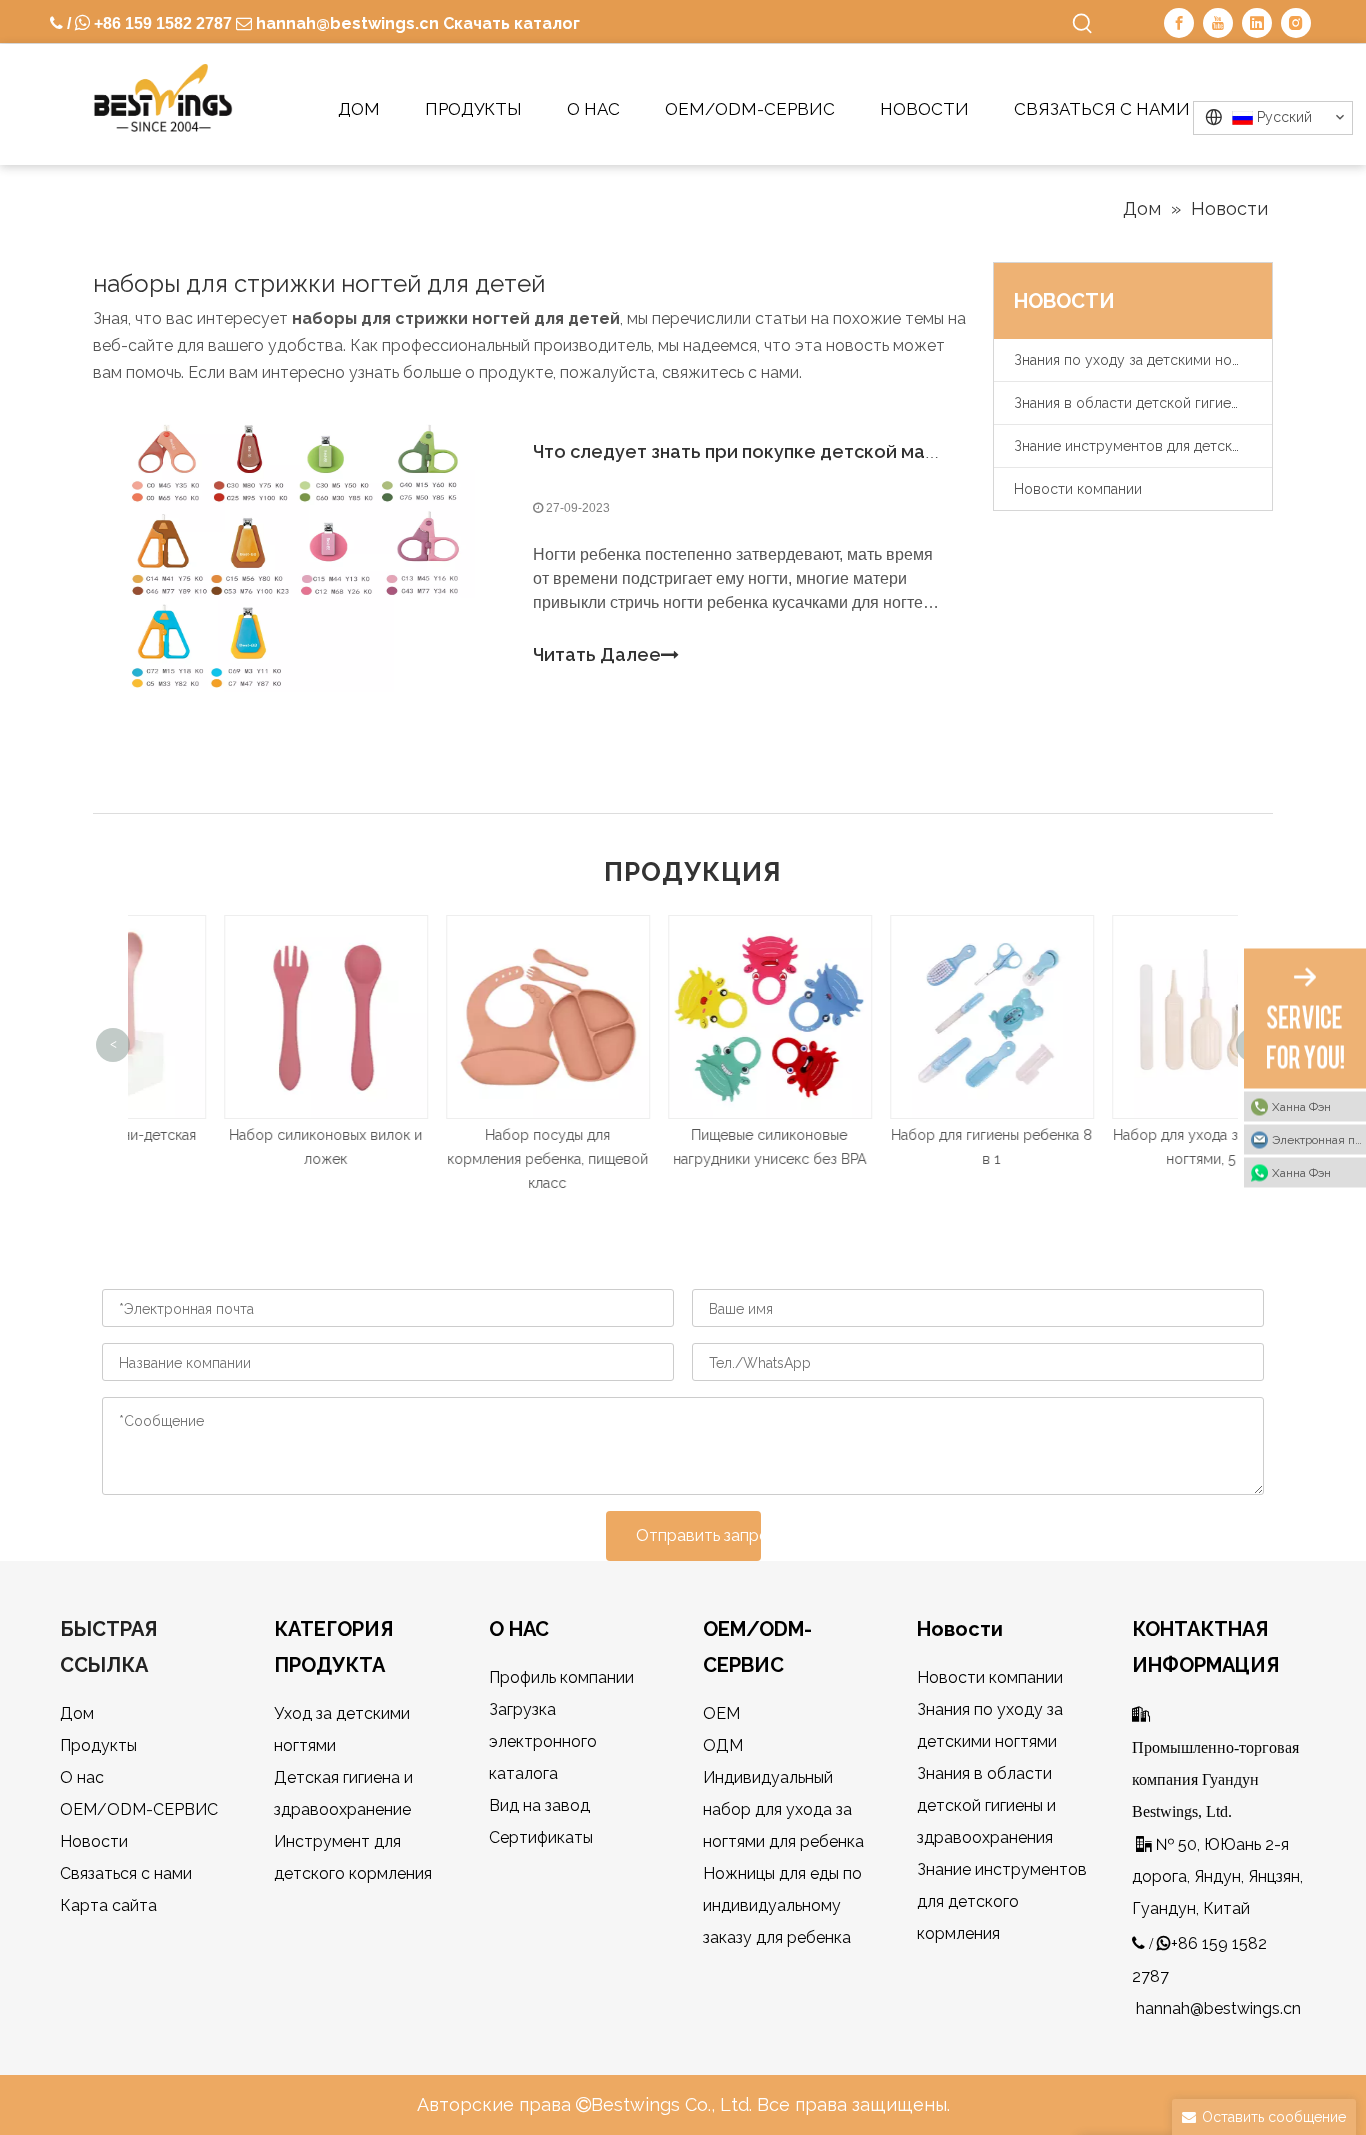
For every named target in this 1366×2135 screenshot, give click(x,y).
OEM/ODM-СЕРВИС (139, 1809)
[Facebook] (1179, 23)
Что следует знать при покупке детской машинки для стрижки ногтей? (854, 451)
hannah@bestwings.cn (345, 23)
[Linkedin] (1257, 23)
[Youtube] (1218, 23)
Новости (94, 1841)
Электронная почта (1319, 1139)
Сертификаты (541, 1837)
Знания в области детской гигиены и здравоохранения (1143, 403)
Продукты (98, 1745)
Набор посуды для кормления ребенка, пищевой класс (461, 1159)
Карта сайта (108, 1905)
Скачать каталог (511, 23)
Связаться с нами (126, 1873)
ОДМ (723, 1745)
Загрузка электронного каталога (543, 1741)
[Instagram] (1296, 23)
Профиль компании (561, 1677)
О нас (82, 1777)
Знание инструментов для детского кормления (1143, 446)
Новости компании (1078, 489)
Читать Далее (597, 654)
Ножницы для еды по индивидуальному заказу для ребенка (782, 1905)
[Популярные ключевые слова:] (1083, 24)
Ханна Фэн (1301, 1106)
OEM (721, 1713)
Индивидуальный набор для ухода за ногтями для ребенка (783, 1809)
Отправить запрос (698, 1535)
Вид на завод (539, 1805)
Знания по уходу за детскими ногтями (1142, 360)
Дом (77, 1713)
